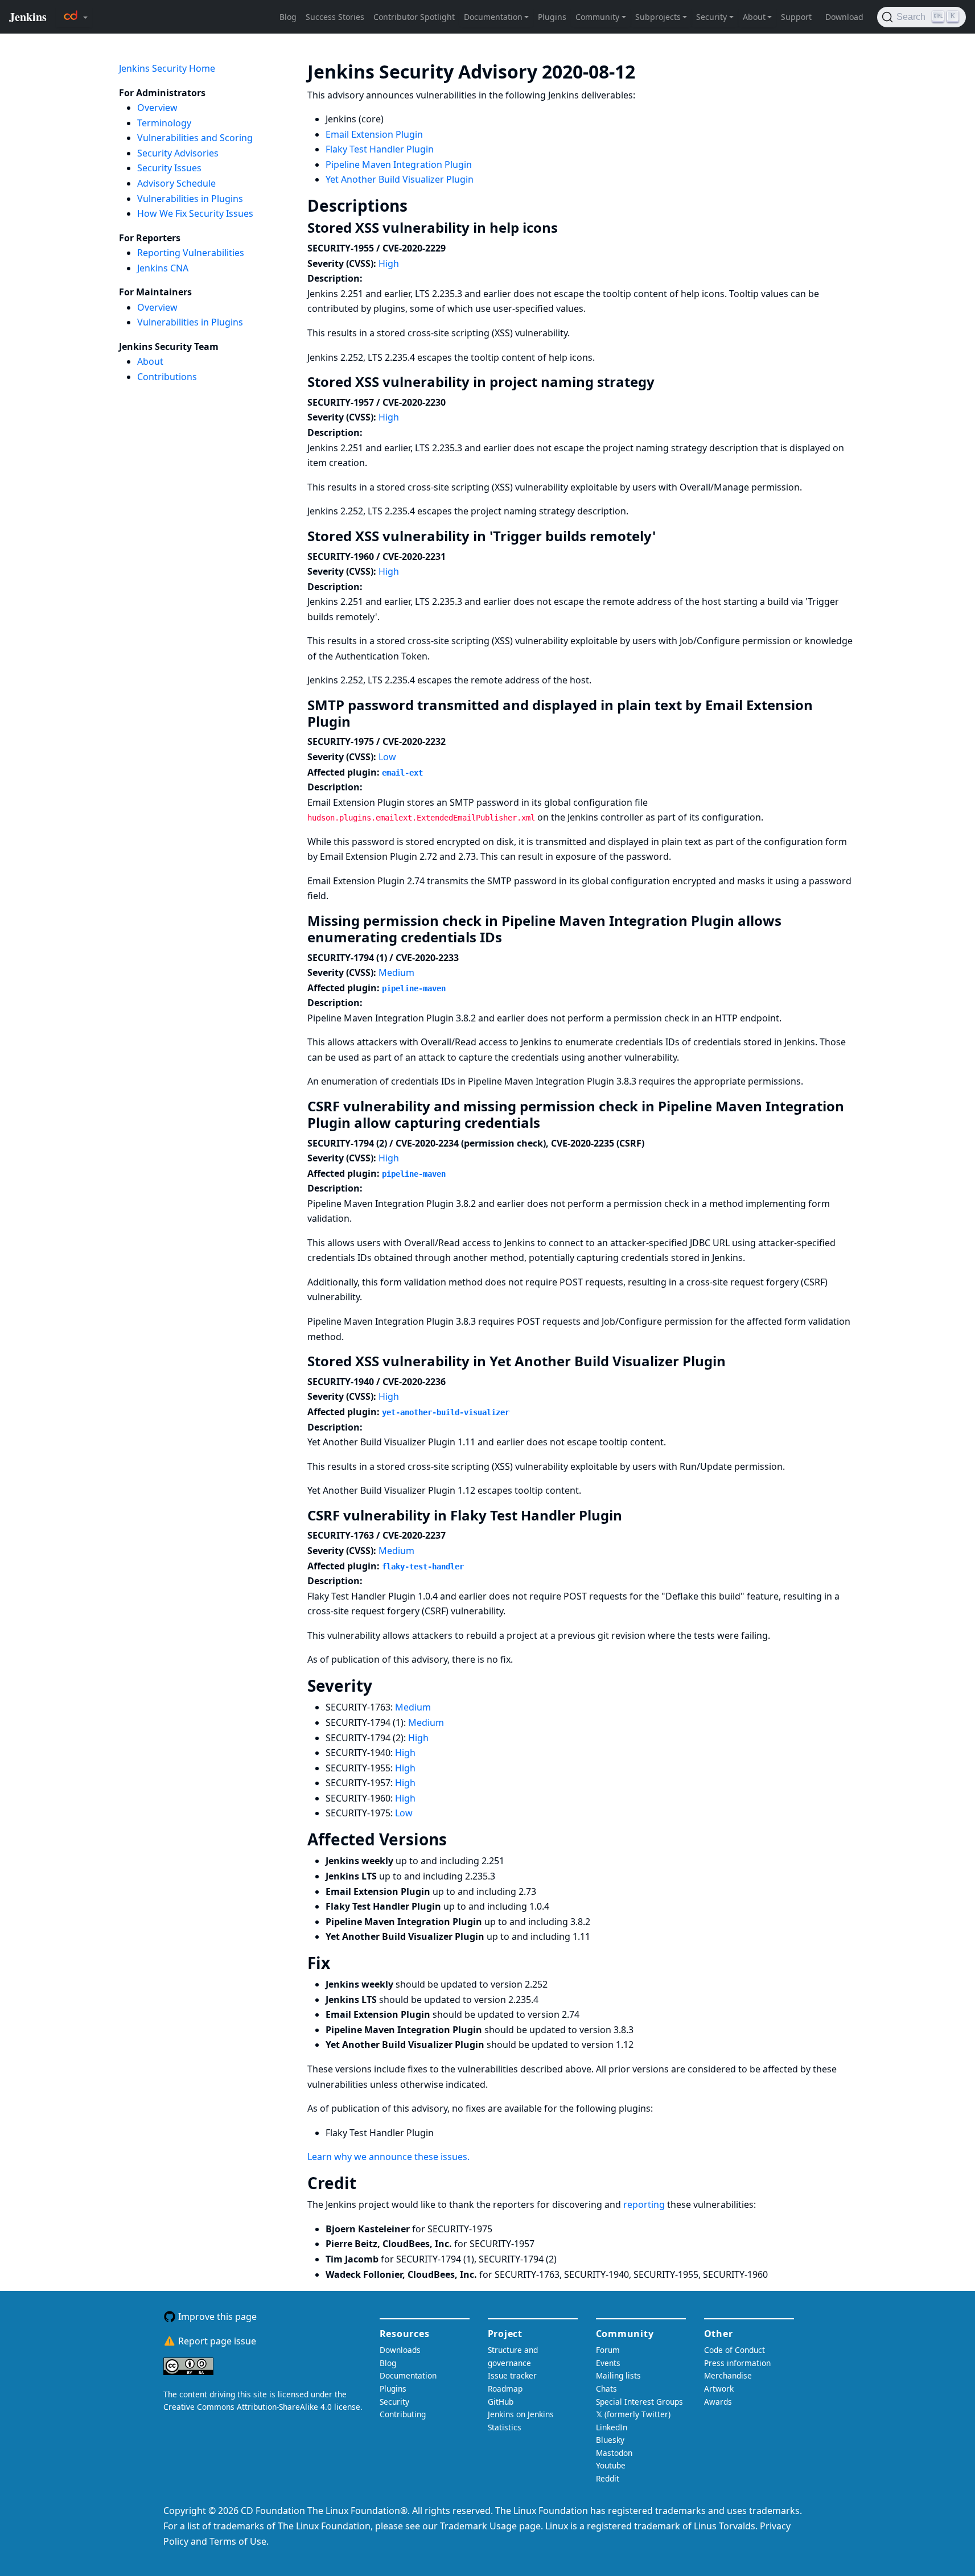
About (150, 361)
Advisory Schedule (176, 183)
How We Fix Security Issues (195, 213)
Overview (157, 108)
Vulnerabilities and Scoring (195, 138)
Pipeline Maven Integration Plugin (399, 164)
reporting (645, 2204)
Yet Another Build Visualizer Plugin (400, 179)
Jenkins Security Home (167, 68)
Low (387, 757)
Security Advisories (178, 153)
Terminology (164, 123)
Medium (396, 972)
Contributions (167, 377)
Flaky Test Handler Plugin (380, 149)
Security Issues (169, 168)
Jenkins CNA (163, 268)
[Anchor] (652, 71)
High (389, 263)
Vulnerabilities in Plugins (190, 199)
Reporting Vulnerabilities (191, 253)
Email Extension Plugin (374, 134)
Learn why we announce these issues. (388, 2157)
